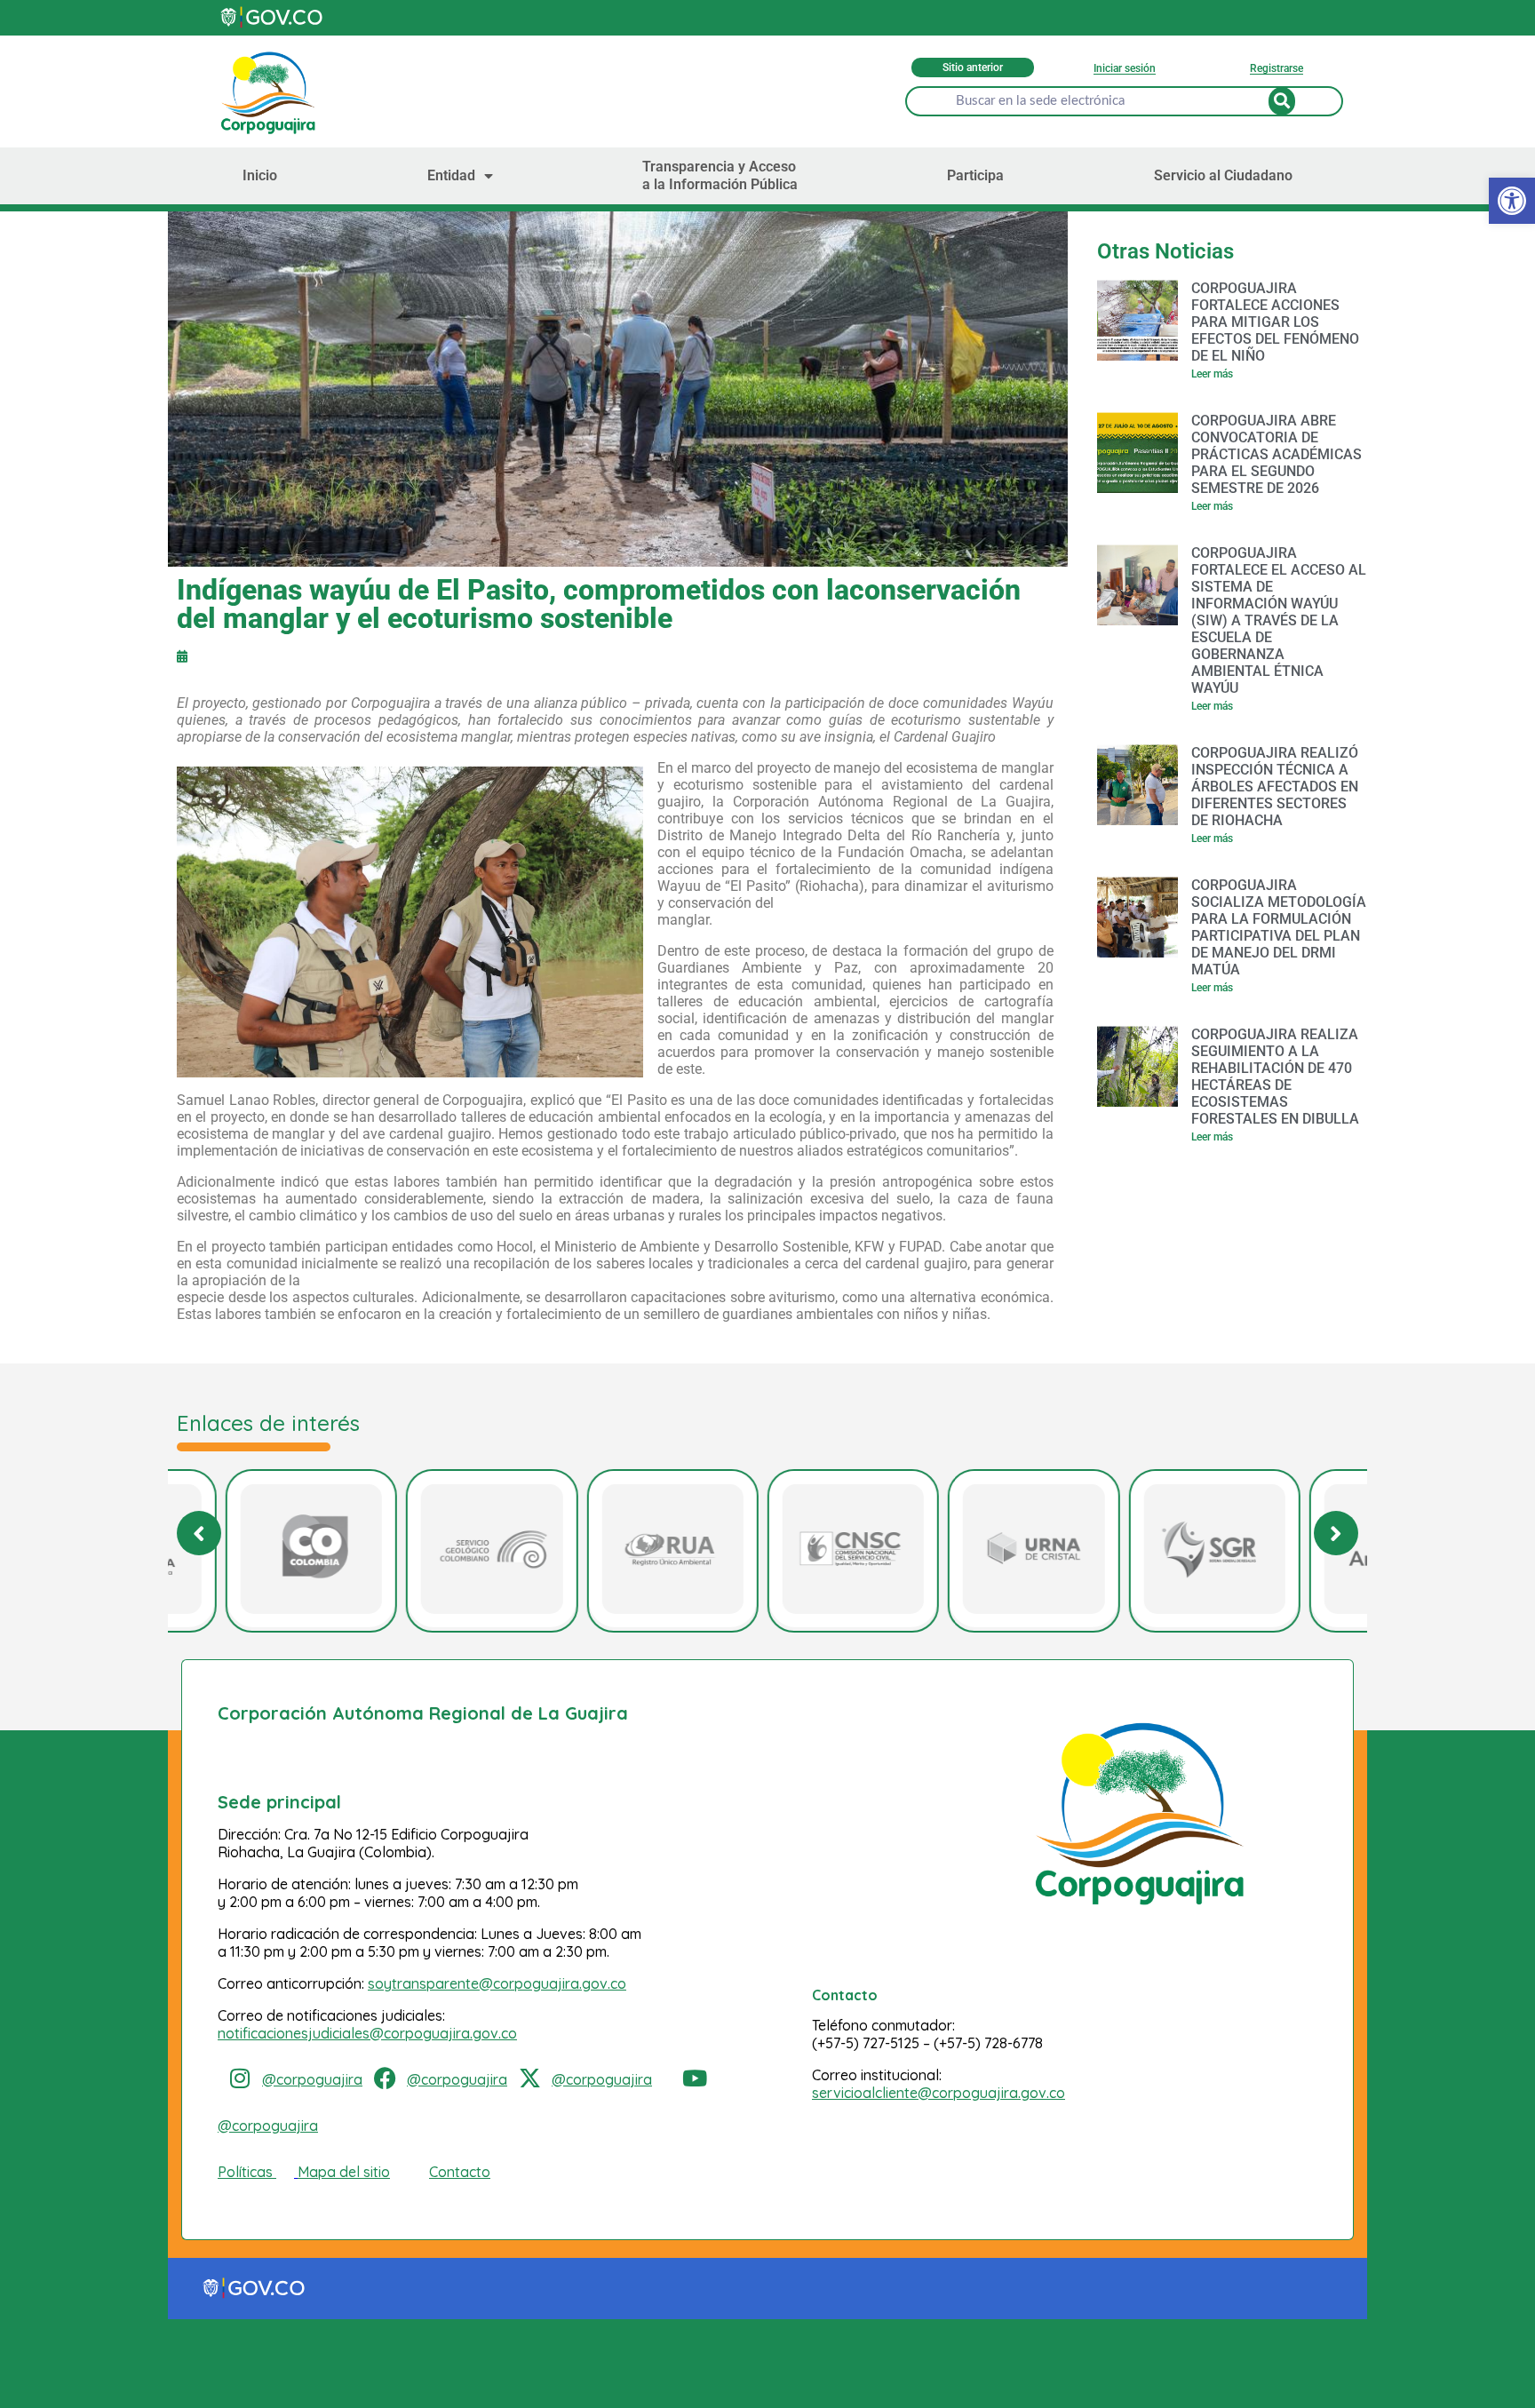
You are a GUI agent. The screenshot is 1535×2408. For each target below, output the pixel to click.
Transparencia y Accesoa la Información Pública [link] (720, 175)
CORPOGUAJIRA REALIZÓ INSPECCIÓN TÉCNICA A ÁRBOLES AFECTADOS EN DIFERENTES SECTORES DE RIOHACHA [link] (1275, 787)
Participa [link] (975, 175)
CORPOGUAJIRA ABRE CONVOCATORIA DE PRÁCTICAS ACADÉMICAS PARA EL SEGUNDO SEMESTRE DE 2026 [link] (1277, 454)
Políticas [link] (245, 2172)
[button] (1336, 1533)
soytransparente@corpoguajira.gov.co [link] (497, 1983)
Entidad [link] (451, 175)
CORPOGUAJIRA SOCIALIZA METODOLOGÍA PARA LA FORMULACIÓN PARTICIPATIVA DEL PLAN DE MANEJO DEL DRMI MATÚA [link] (1279, 927)
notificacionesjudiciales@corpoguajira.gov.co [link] (367, 2033)
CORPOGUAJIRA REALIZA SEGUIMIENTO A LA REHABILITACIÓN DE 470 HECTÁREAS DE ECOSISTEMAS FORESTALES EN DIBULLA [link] (1275, 1077)
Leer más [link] (1212, 374)
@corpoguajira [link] (312, 2079)
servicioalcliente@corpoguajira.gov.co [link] (938, 2093)
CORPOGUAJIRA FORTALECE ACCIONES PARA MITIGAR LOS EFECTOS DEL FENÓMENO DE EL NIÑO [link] (1275, 322)
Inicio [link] (260, 175)
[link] (1512, 201)
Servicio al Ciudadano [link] (1223, 175)
